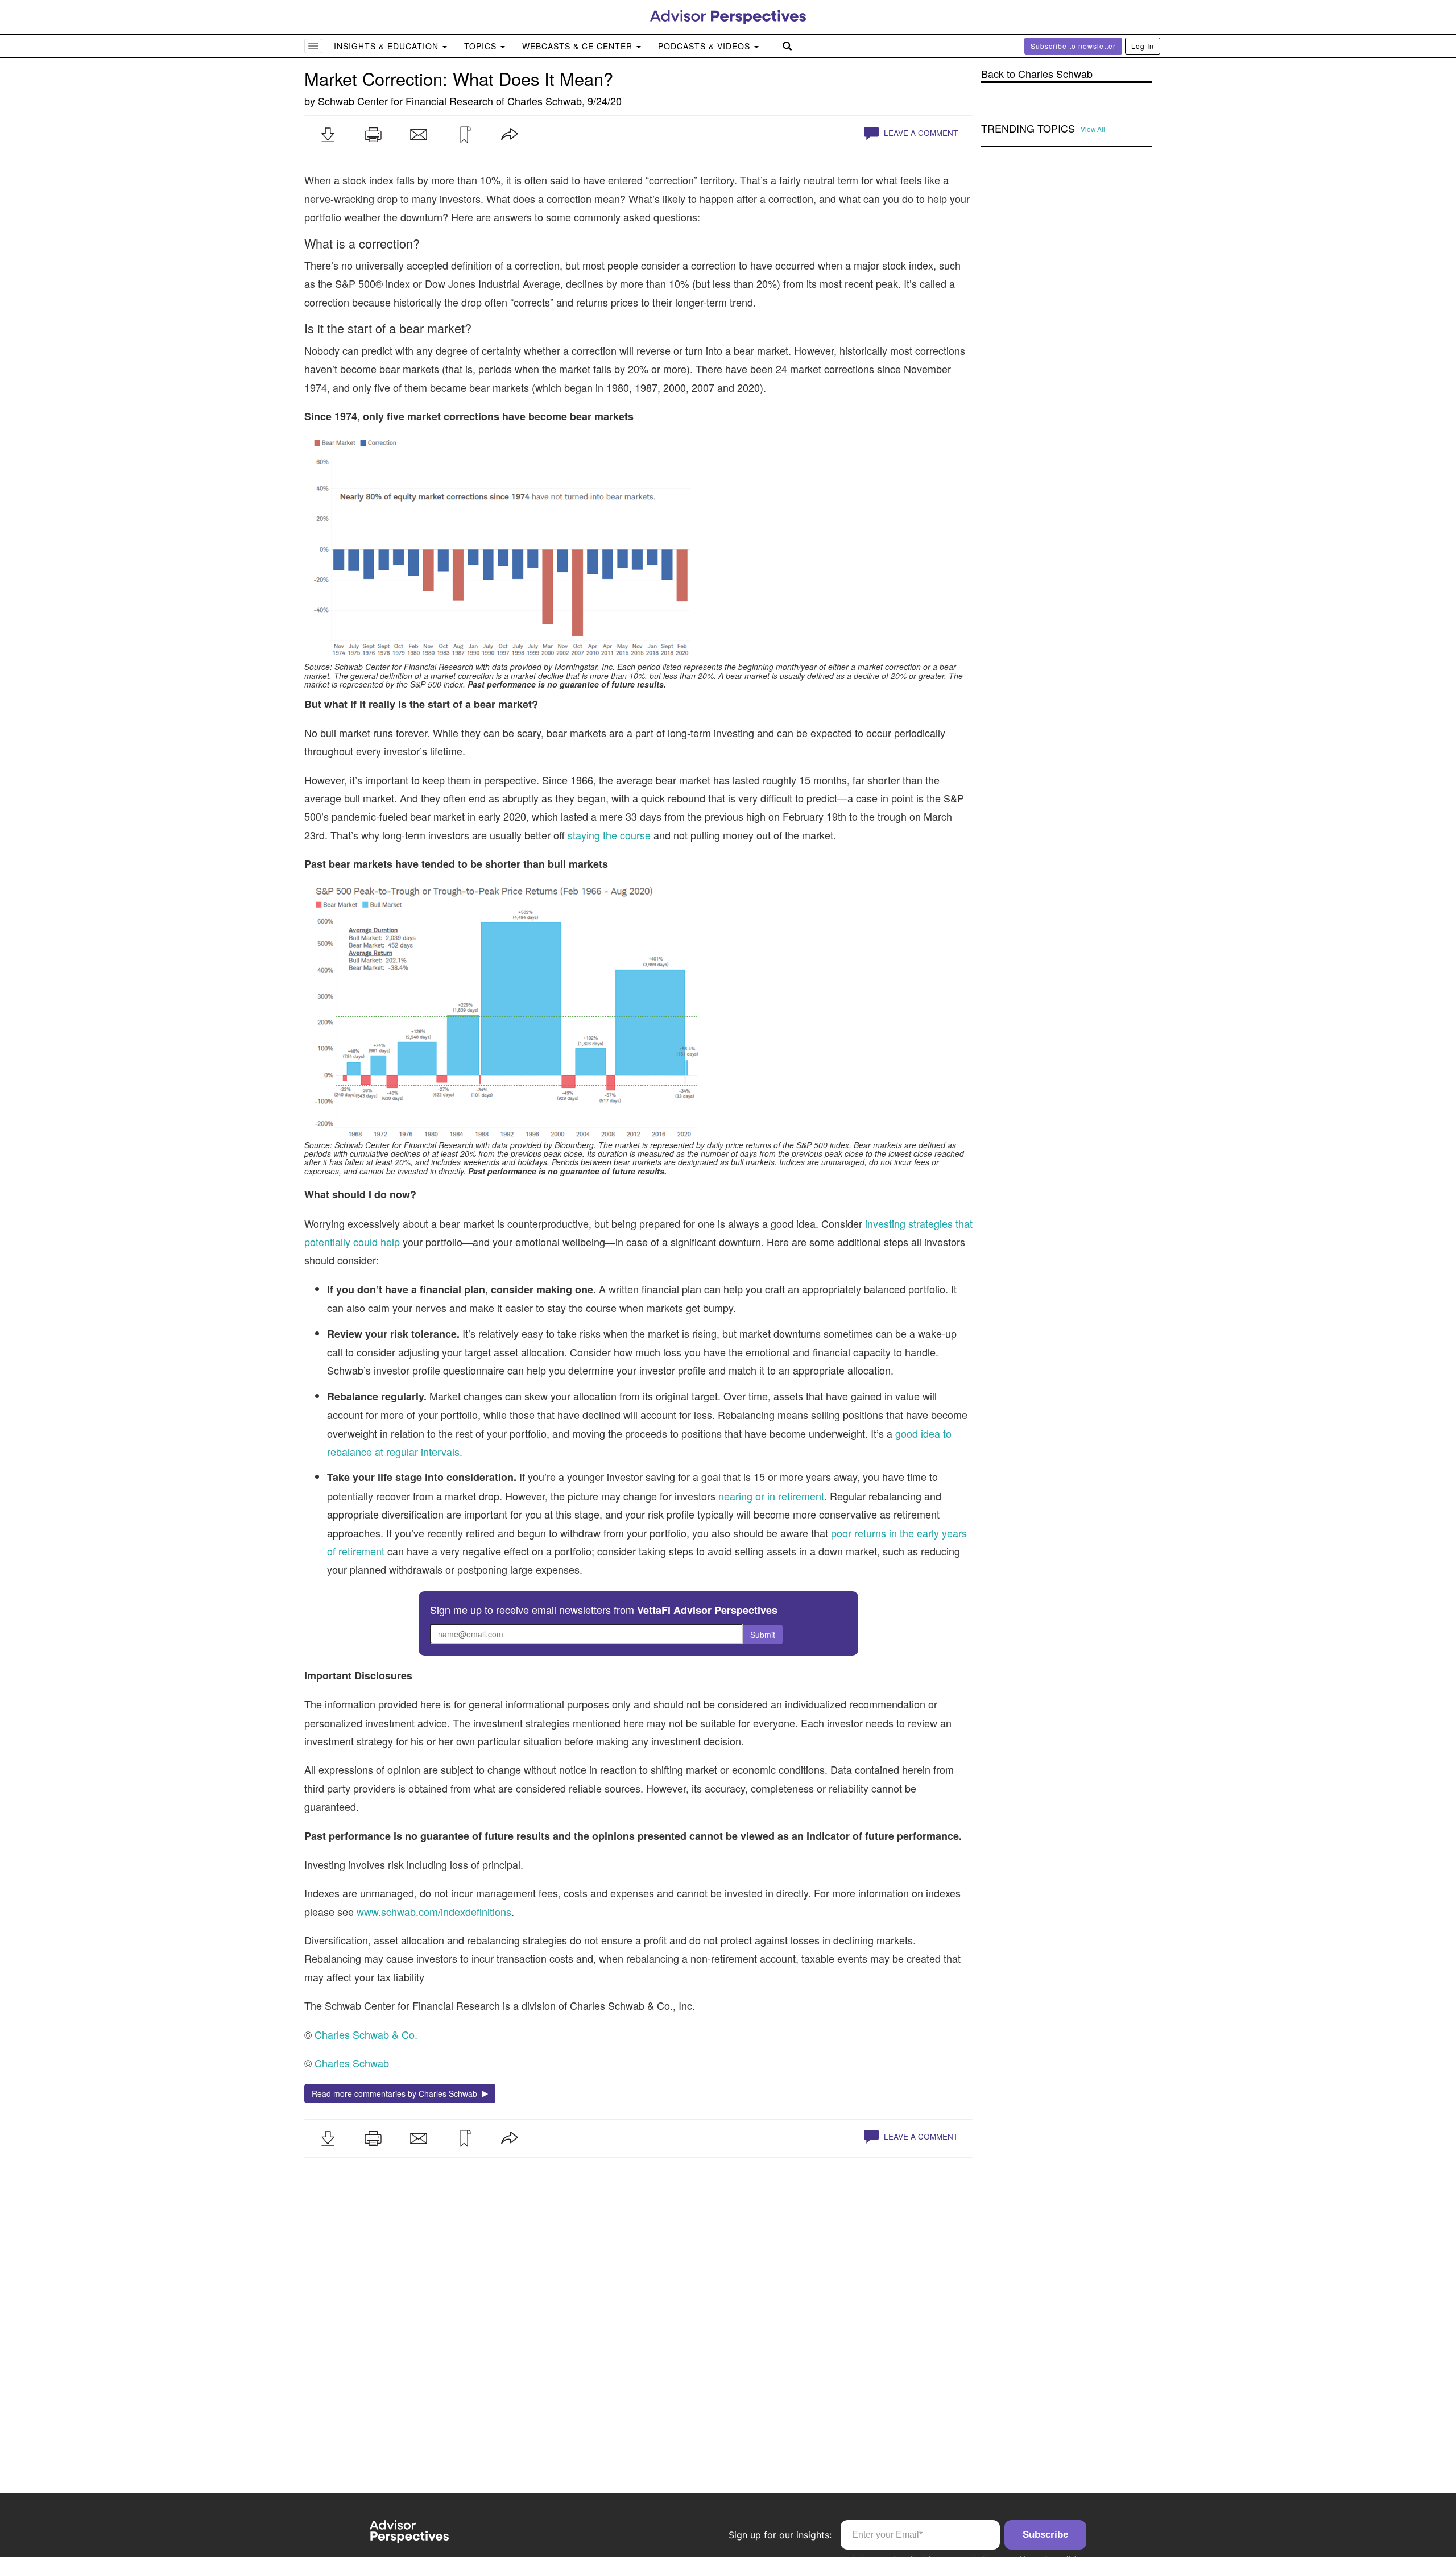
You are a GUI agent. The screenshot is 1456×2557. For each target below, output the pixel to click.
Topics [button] (482, 46)
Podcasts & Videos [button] (706, 46)
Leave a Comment (920, 133)
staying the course (611, 835)
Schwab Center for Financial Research (406, 101)
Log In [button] (1143, 46)
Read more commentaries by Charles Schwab (397, 2093)
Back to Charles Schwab (1037, 74)
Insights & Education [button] (388, 46)
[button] (328, 135)
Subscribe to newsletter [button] (1073, 46)
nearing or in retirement (771, 1496)
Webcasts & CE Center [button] (579, 46)
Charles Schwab (545, 101)
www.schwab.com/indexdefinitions (434, 1911)
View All (1093, 129)
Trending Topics (1028, 129)
